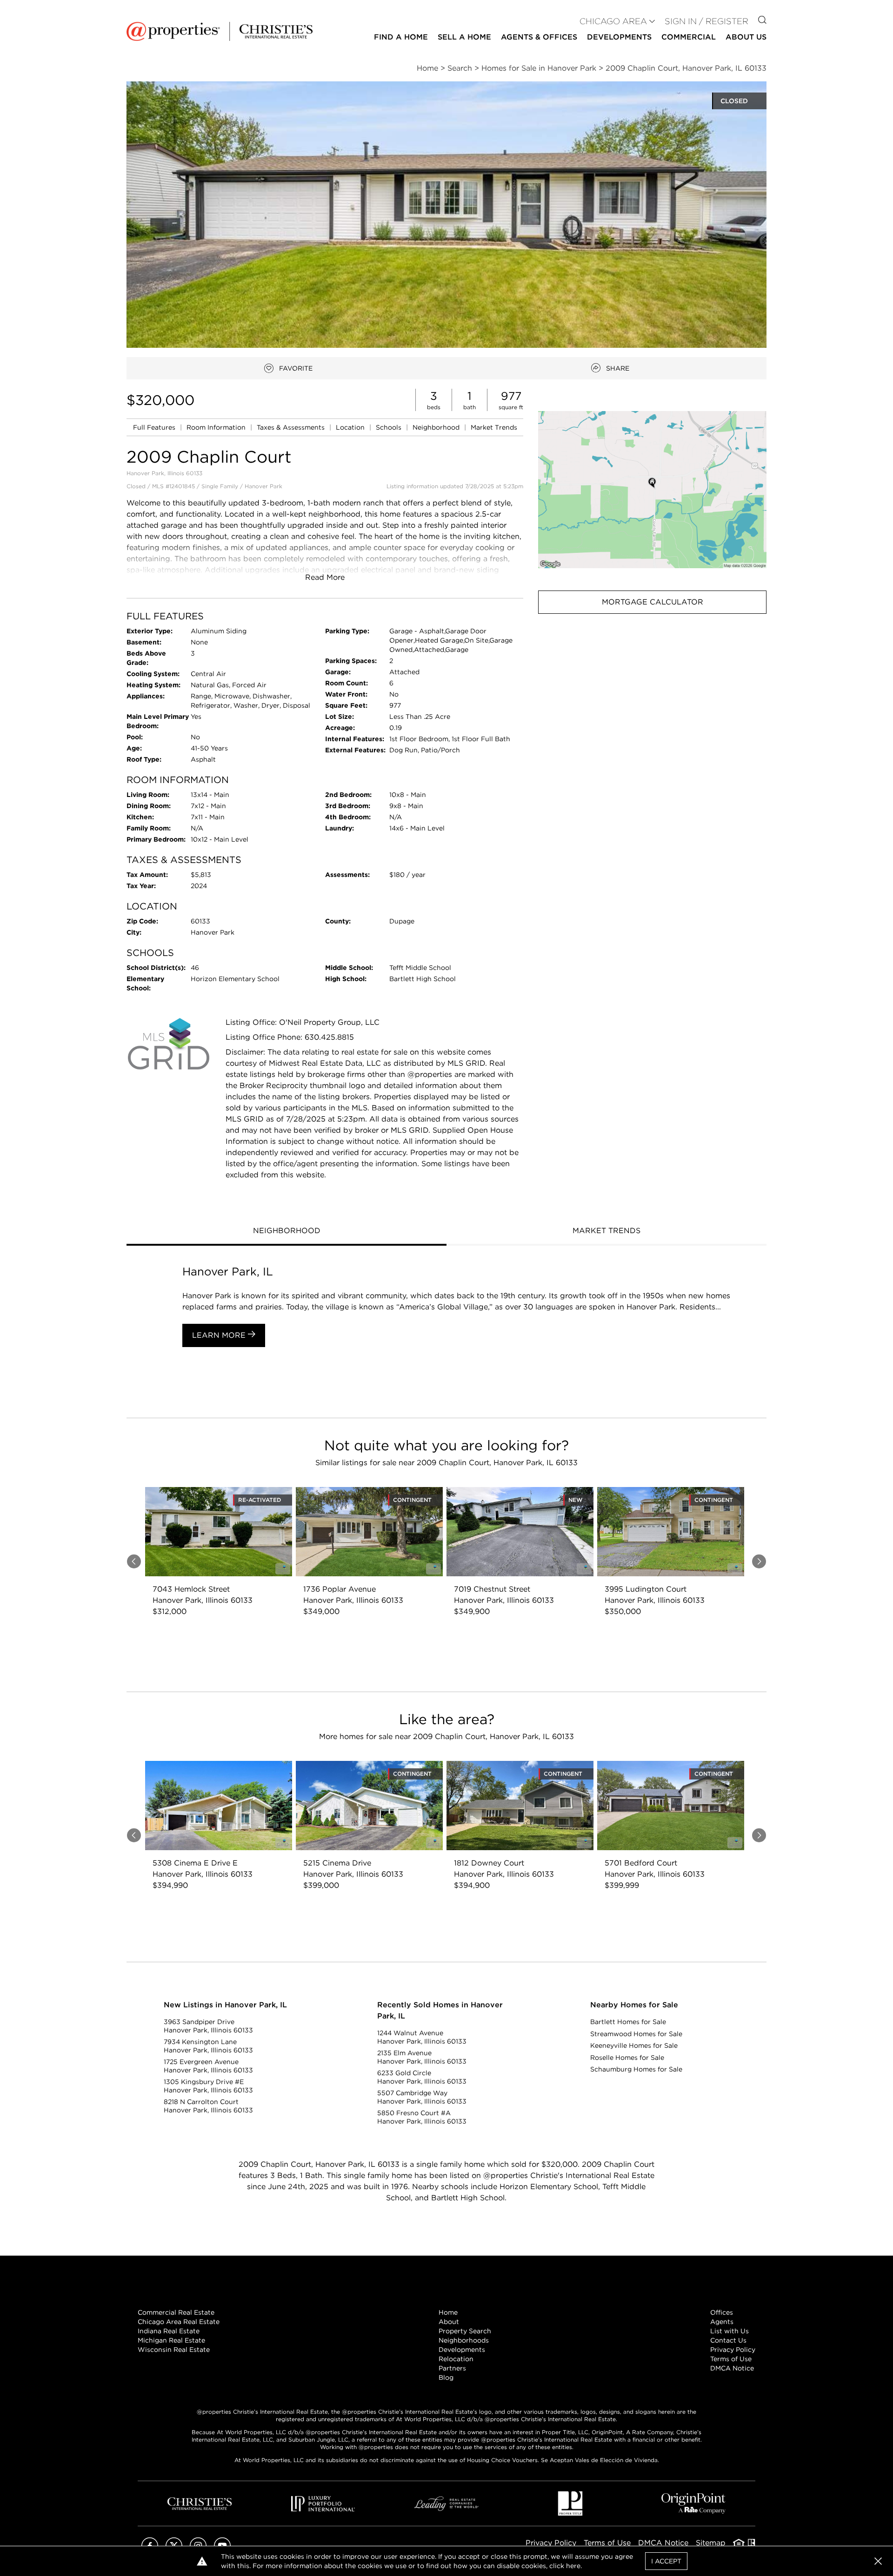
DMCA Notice (732, 2368)
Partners (452, 2368)
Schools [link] (390, 427)
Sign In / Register (706, 21)
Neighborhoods (464, 2340)
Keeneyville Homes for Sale (634, 2045)
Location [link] (351, 427)
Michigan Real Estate (171, 2340)
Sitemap (711, 2543)
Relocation (456, 2359)
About (449, 2322)
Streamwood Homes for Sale (636, 2034)
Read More (325, 577)
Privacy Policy (733, 2350)
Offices (722, 2312)
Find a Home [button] (401, 37)
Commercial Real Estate (176, 2312)
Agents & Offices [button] (539, 37)
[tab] (287, 1232)
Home (448, 2312)
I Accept (666, 2561)
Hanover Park (263, 486)
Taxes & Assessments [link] (292, 427)
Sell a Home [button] (464, 37)
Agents (722, 2322)
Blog (446, 2377)
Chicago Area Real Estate (179, 2322)
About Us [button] (746, 37)
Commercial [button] (689, 37)
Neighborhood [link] (437, 427)
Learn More (220, 1335)
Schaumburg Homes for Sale (636, 2069)
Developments (619, 37)
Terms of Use (731, 2359)
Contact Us (728, 2340)
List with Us (730, 2331)
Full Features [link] (155, 427)
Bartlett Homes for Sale (628, 2022)
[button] (652, 489)
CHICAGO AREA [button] (613, 21)
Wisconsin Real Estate (174, 2350)
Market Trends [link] (494, 427)
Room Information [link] (217, 427)
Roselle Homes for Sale (627, 2058)
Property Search (465, 2331)
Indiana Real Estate (169, 2331)
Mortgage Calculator (653, 602)
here (573, 2566)
